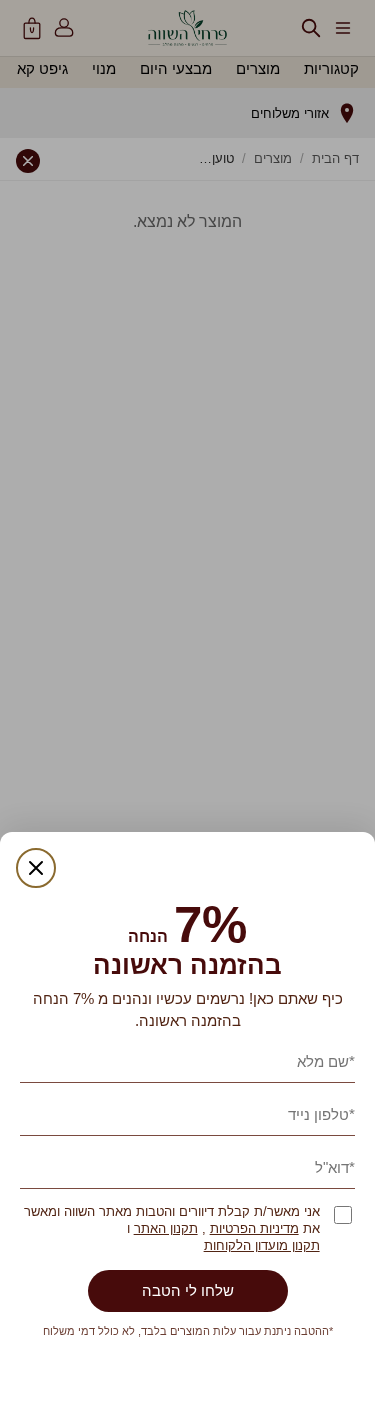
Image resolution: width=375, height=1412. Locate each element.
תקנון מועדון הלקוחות (262, 1245)
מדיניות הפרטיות (254, 1228)
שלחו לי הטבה (188, 1290)
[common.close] (36, 868)
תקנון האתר (166, 1228)
